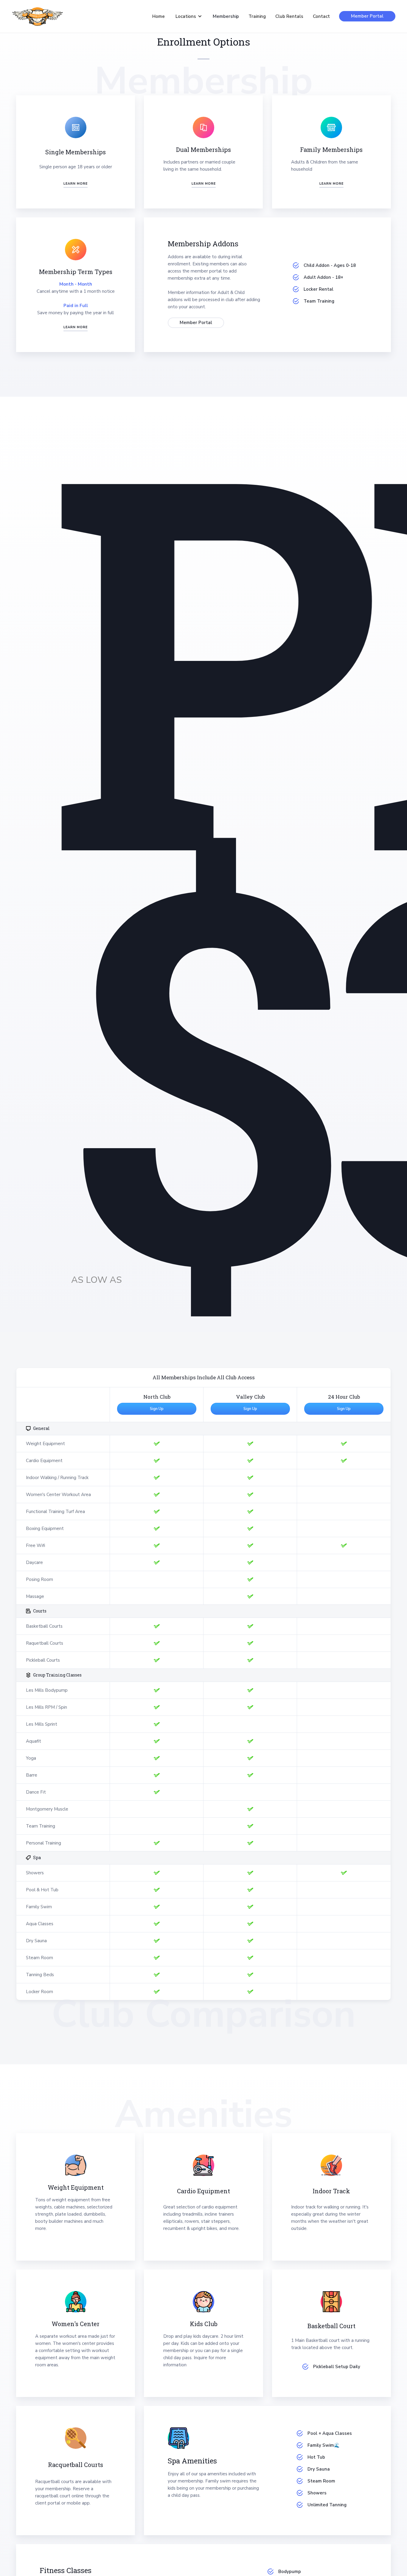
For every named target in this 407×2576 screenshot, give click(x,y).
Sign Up (157, 1409)
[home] (38, 16)
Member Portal (367, 16)
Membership (226, 16)
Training (257, 16)
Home (159, 16)
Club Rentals (289, 16)
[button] (189, 16)
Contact (321, 16)
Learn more (76, 184)
